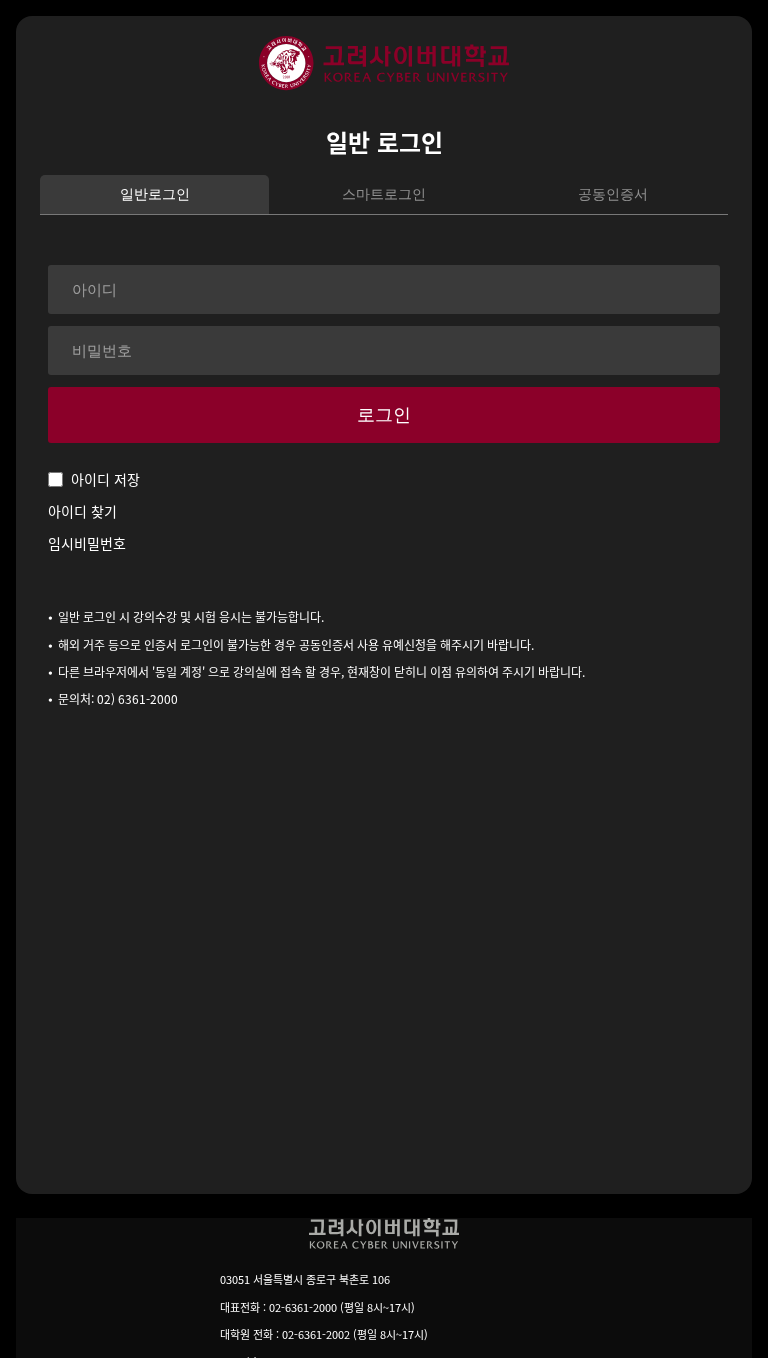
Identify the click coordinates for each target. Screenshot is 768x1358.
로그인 (384, 415)
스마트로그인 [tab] (384, 194)
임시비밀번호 (87, 543)
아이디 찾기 (82, 511)
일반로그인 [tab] (155, 194)
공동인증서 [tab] (613, 194)
